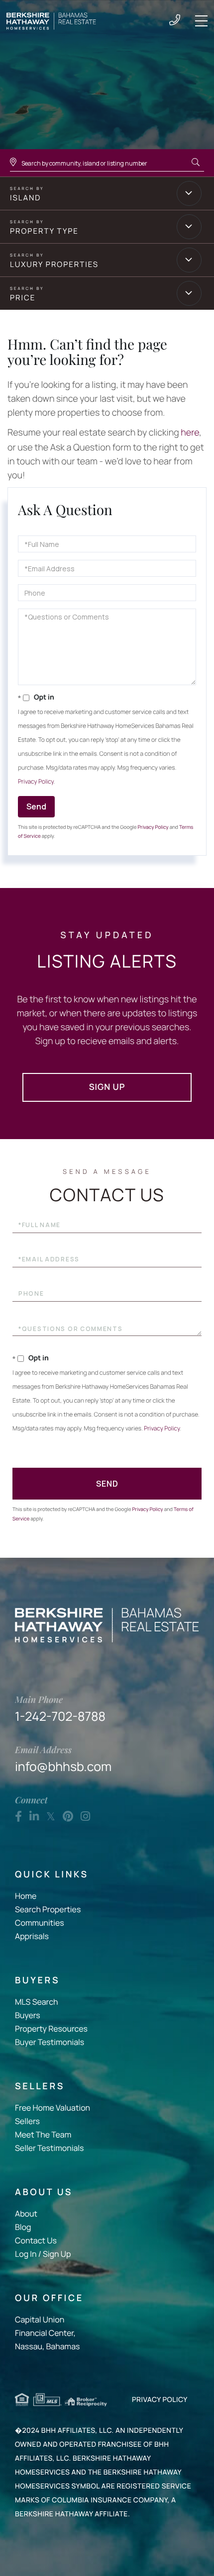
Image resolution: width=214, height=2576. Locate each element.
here (190, 433)
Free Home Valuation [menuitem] (53, 2108)
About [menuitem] (26, 2214)
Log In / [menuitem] (28, 2254)
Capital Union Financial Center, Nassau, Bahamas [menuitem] (47, 2333)
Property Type (44, 231)
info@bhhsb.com (63, 1759)
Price (23, 298)
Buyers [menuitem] (28, 2015)
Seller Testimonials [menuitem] (49, 2148)
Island (25, 198)
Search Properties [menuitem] (48, 1909)
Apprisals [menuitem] (32, 1936)
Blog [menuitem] (23, 2227)
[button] (196, 163)
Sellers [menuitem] (27, 2121)
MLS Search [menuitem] (37, 2002)
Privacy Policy (36, 781)
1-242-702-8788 (175, 21)
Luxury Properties (54, 264)
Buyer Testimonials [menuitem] (50, 2042)
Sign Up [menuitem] (57, 2254)
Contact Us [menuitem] (36, 2240)
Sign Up (107, 1087)
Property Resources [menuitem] (51, 2029)
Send (36, 806)
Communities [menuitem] (40, 1923)
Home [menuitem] (26, 1896)
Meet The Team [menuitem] (43, 2134)
